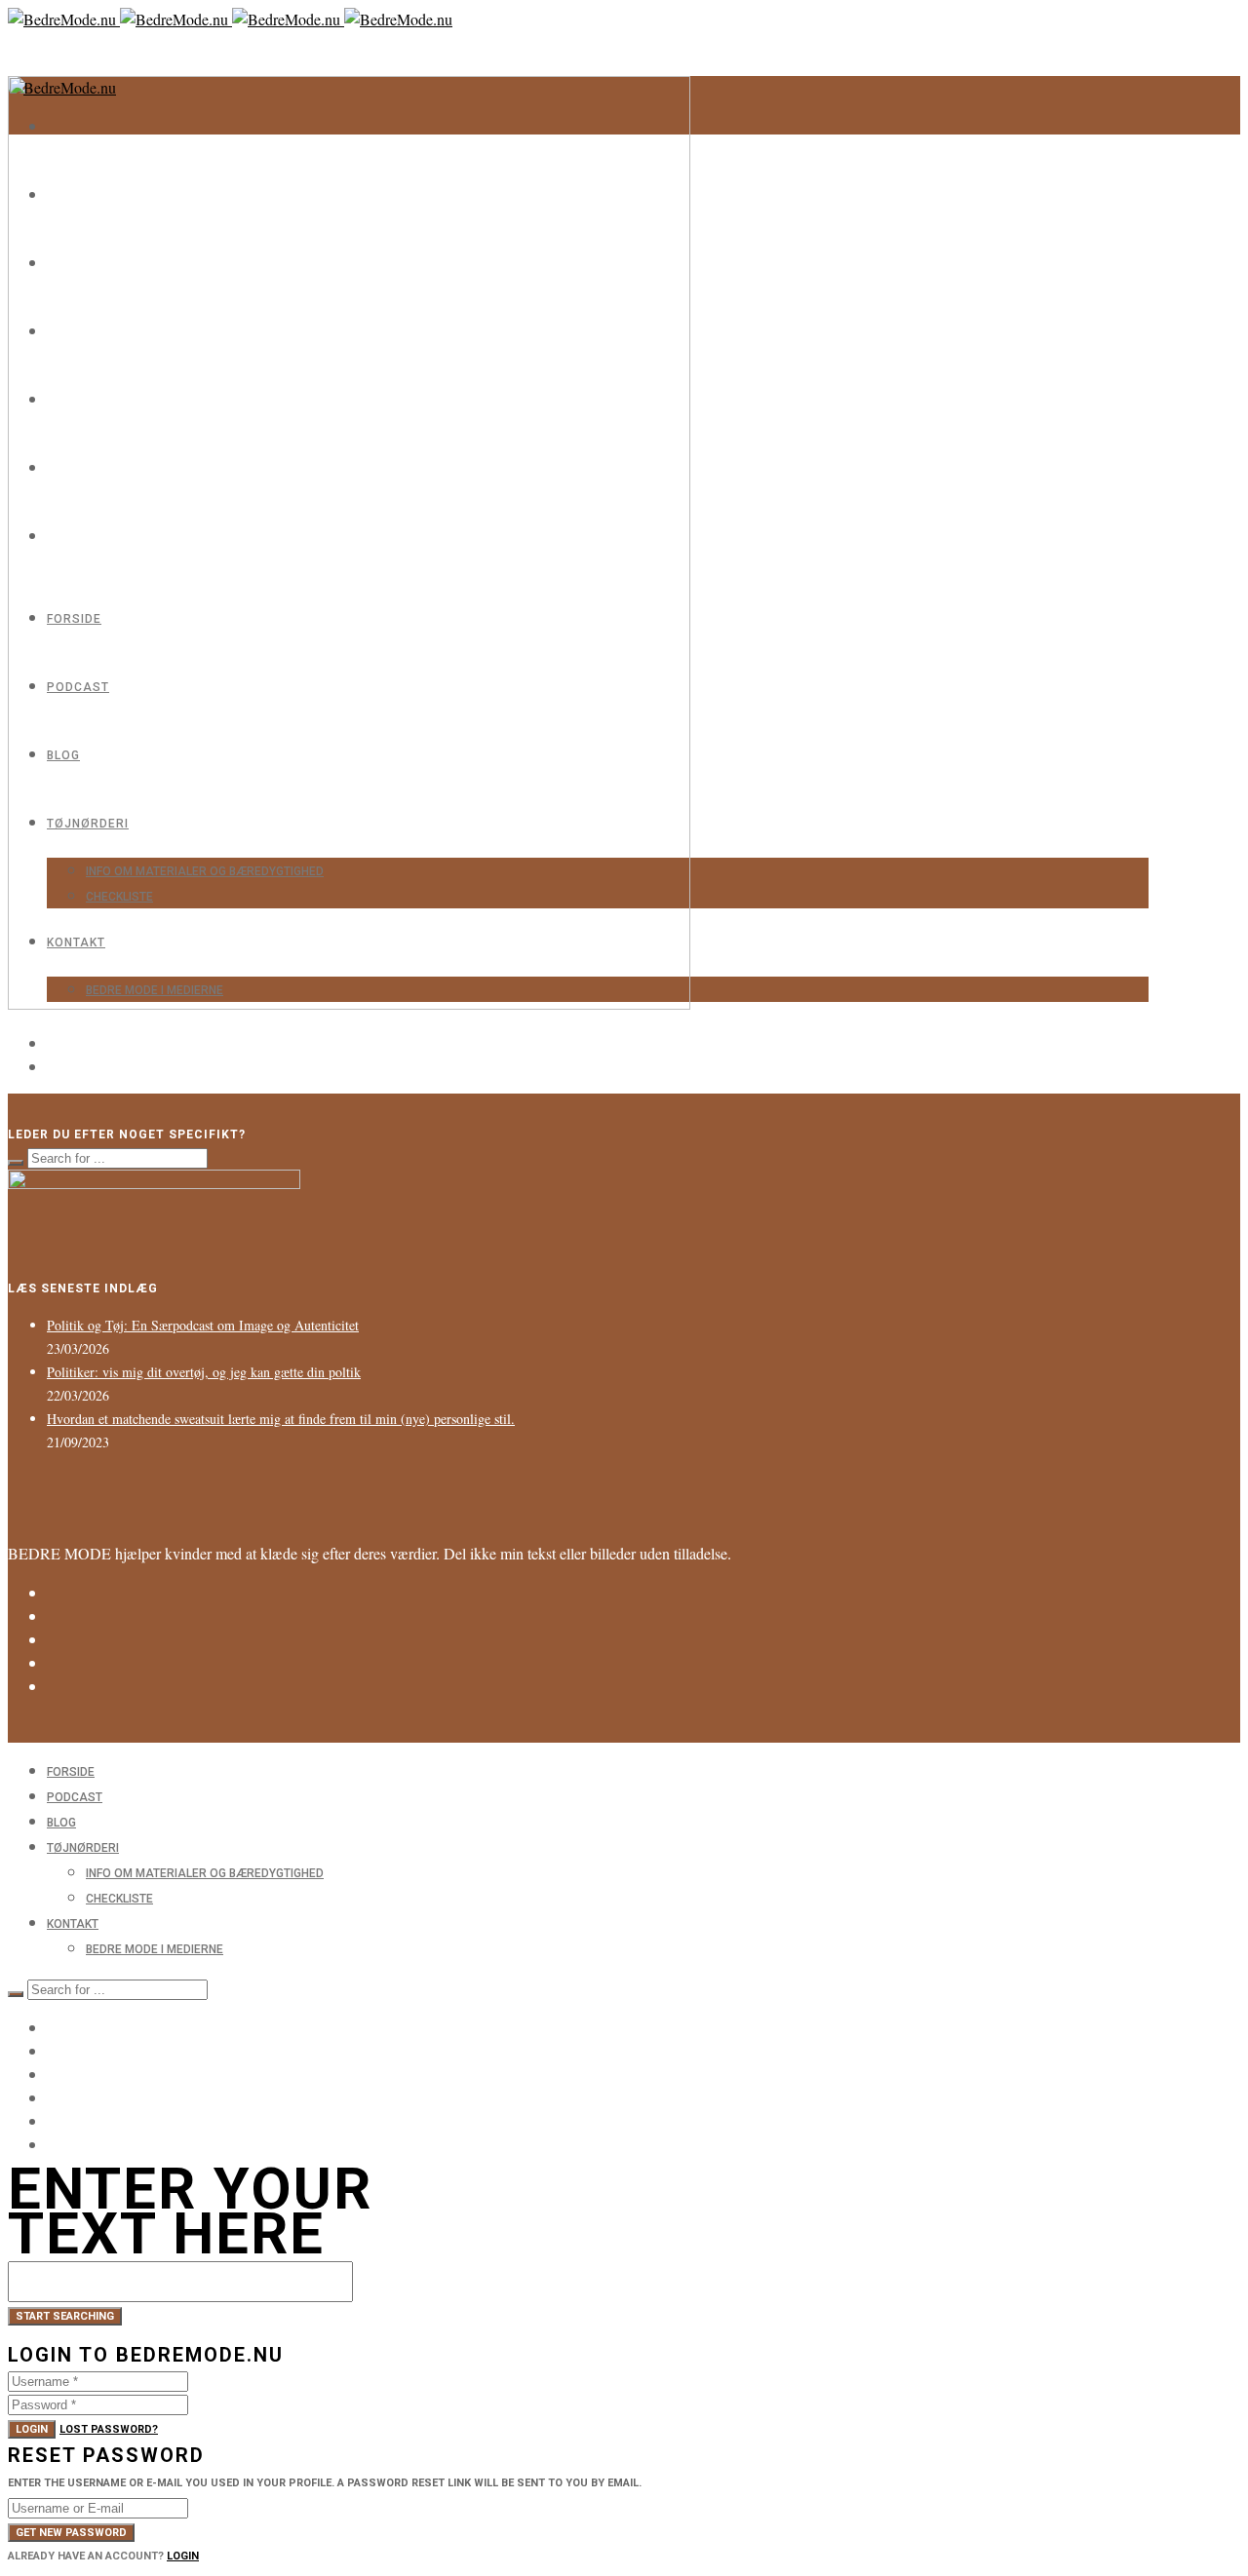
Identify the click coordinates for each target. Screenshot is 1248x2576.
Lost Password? (109, 2429)
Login (32, 2429)
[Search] (16, 1163)
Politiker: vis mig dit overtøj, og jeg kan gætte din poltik (204, 1372)
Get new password (71, 2533)
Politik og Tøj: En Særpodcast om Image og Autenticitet (203, 1325)
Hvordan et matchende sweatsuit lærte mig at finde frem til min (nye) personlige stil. (281, 1419)
